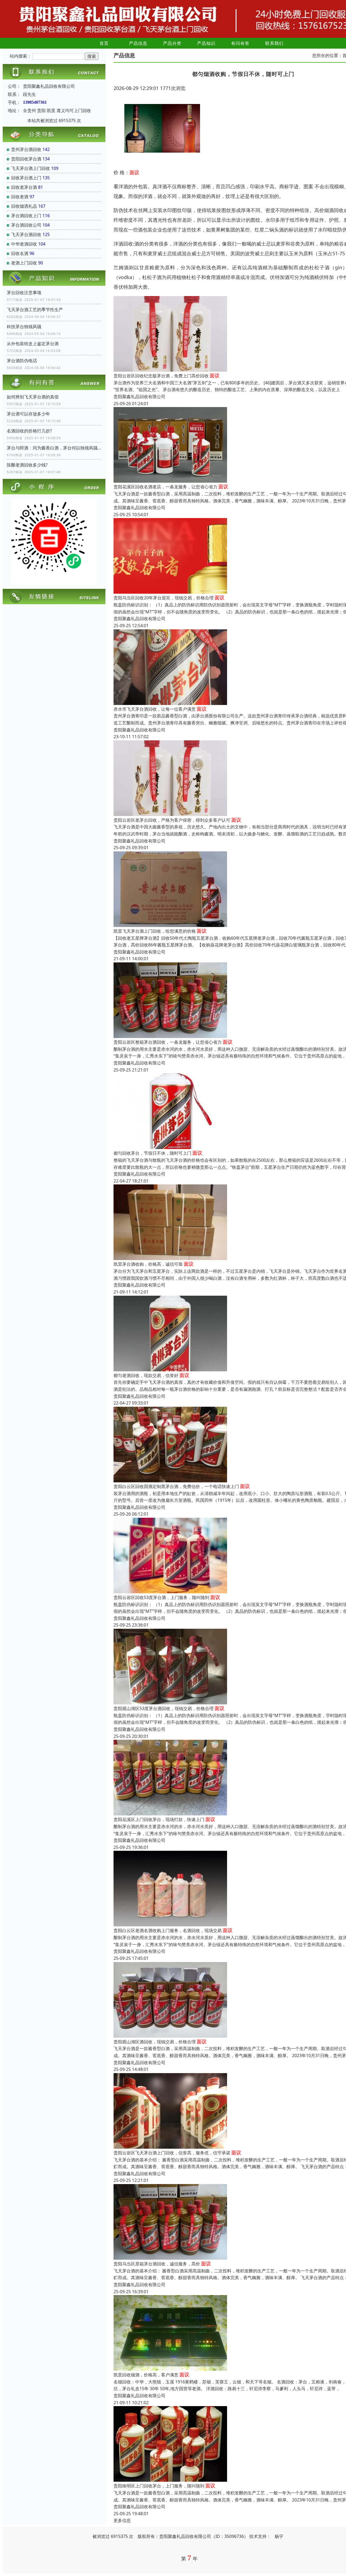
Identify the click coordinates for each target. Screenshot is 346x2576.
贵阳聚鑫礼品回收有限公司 (139, 397)
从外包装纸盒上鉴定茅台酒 (33, 344)
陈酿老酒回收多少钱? (27, 465)
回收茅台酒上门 (26, 178)
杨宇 (279, 2536)
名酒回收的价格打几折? (29, 431)
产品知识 (206, 43)
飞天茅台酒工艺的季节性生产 (35, 310)
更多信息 (122, 2520)
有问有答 (240, 43)
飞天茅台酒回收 (26, 234)
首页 (104, 43)
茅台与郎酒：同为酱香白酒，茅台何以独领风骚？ (54, 448)
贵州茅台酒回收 (26, 149)
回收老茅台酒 (24, 187)
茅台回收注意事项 (24, 293)
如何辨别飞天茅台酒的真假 (33, 397)
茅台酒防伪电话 (22, 361)
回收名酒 (20, 253)
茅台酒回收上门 (26, 216)
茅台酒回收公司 (26, 225)
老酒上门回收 (24, 263)
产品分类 (172, 43)
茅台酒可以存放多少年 (28, 414)
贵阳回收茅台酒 (26, 159)
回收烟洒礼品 (24, 206)
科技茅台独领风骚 (24, 327)
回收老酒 (20, 197)
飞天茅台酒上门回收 (31, 168)
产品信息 (138, 43)
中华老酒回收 (24, 244)
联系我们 (274, 43)
